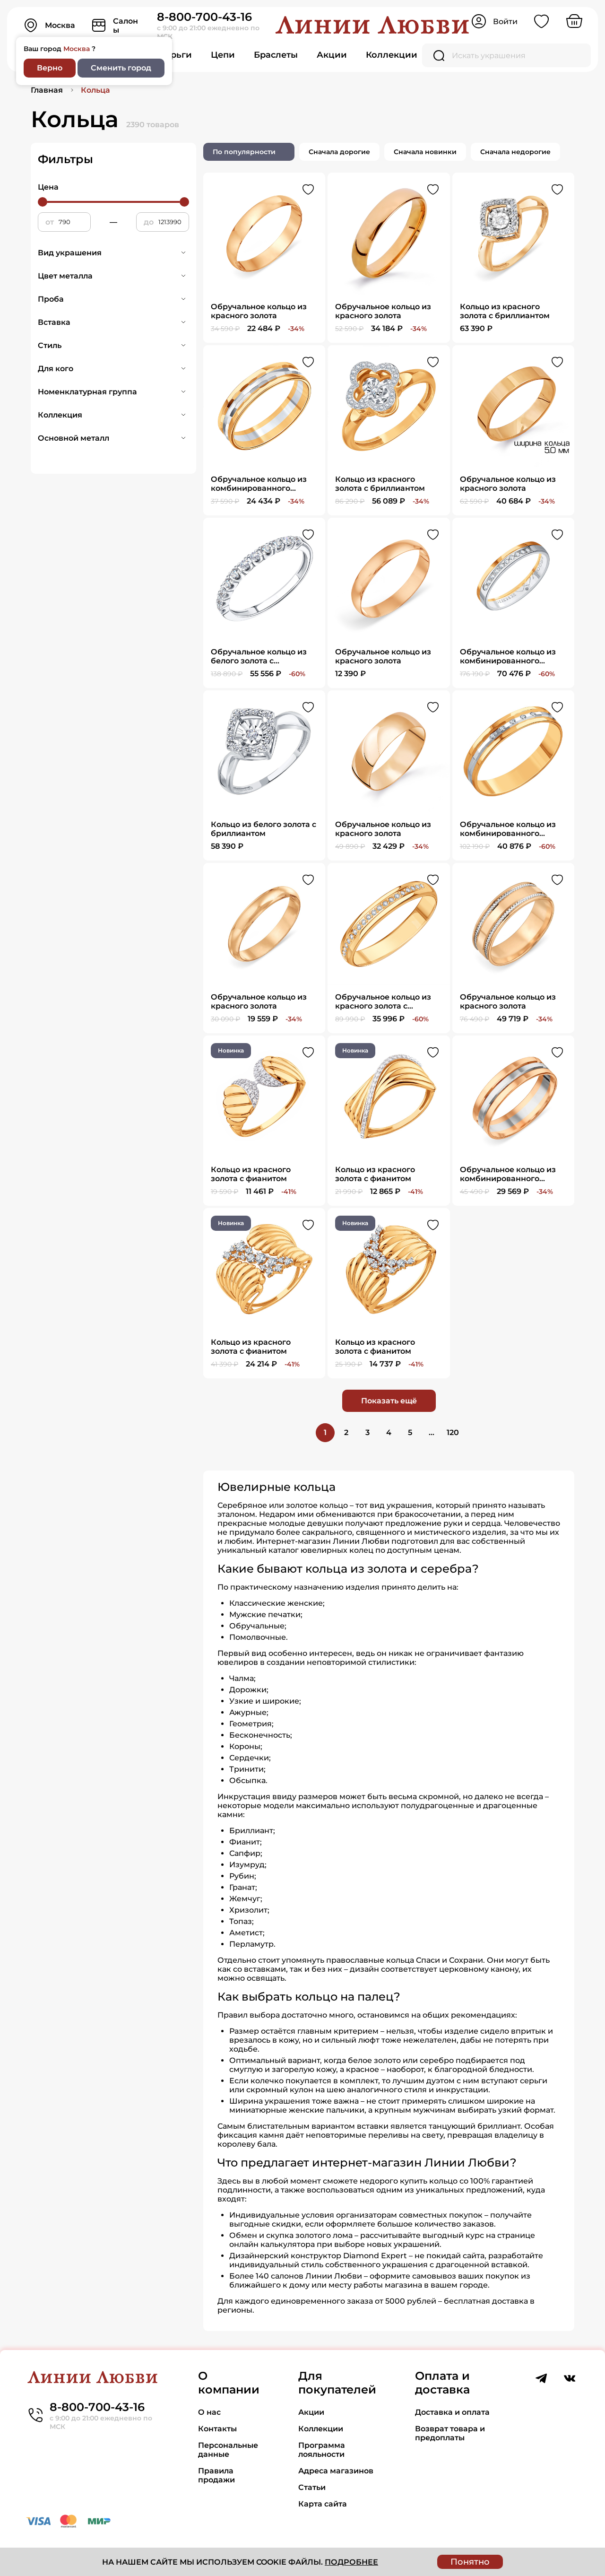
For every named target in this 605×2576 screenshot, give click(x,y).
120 (453, 1432)
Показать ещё (389, 1401)
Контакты (217, 2429)
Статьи (312, 2487)
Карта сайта (323, 2504)
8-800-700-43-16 (204, 17)
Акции (332, 55)
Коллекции (392, 55)
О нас (209, 2412)
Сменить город (121, 68)
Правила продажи (216, 2475)
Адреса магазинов (336, 2471)
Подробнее (351, 2562)
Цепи (223, 55)
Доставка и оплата (452, 2412)
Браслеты (276, 55)
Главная (47, 90)
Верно (50, 68)
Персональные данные (228, 2450)
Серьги (176, 55)
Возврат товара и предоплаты (450, 2433)
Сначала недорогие (515, 152)
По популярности (244, 152)
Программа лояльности (322, 2450)
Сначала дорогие (339, 152)
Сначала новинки (425, 152)
